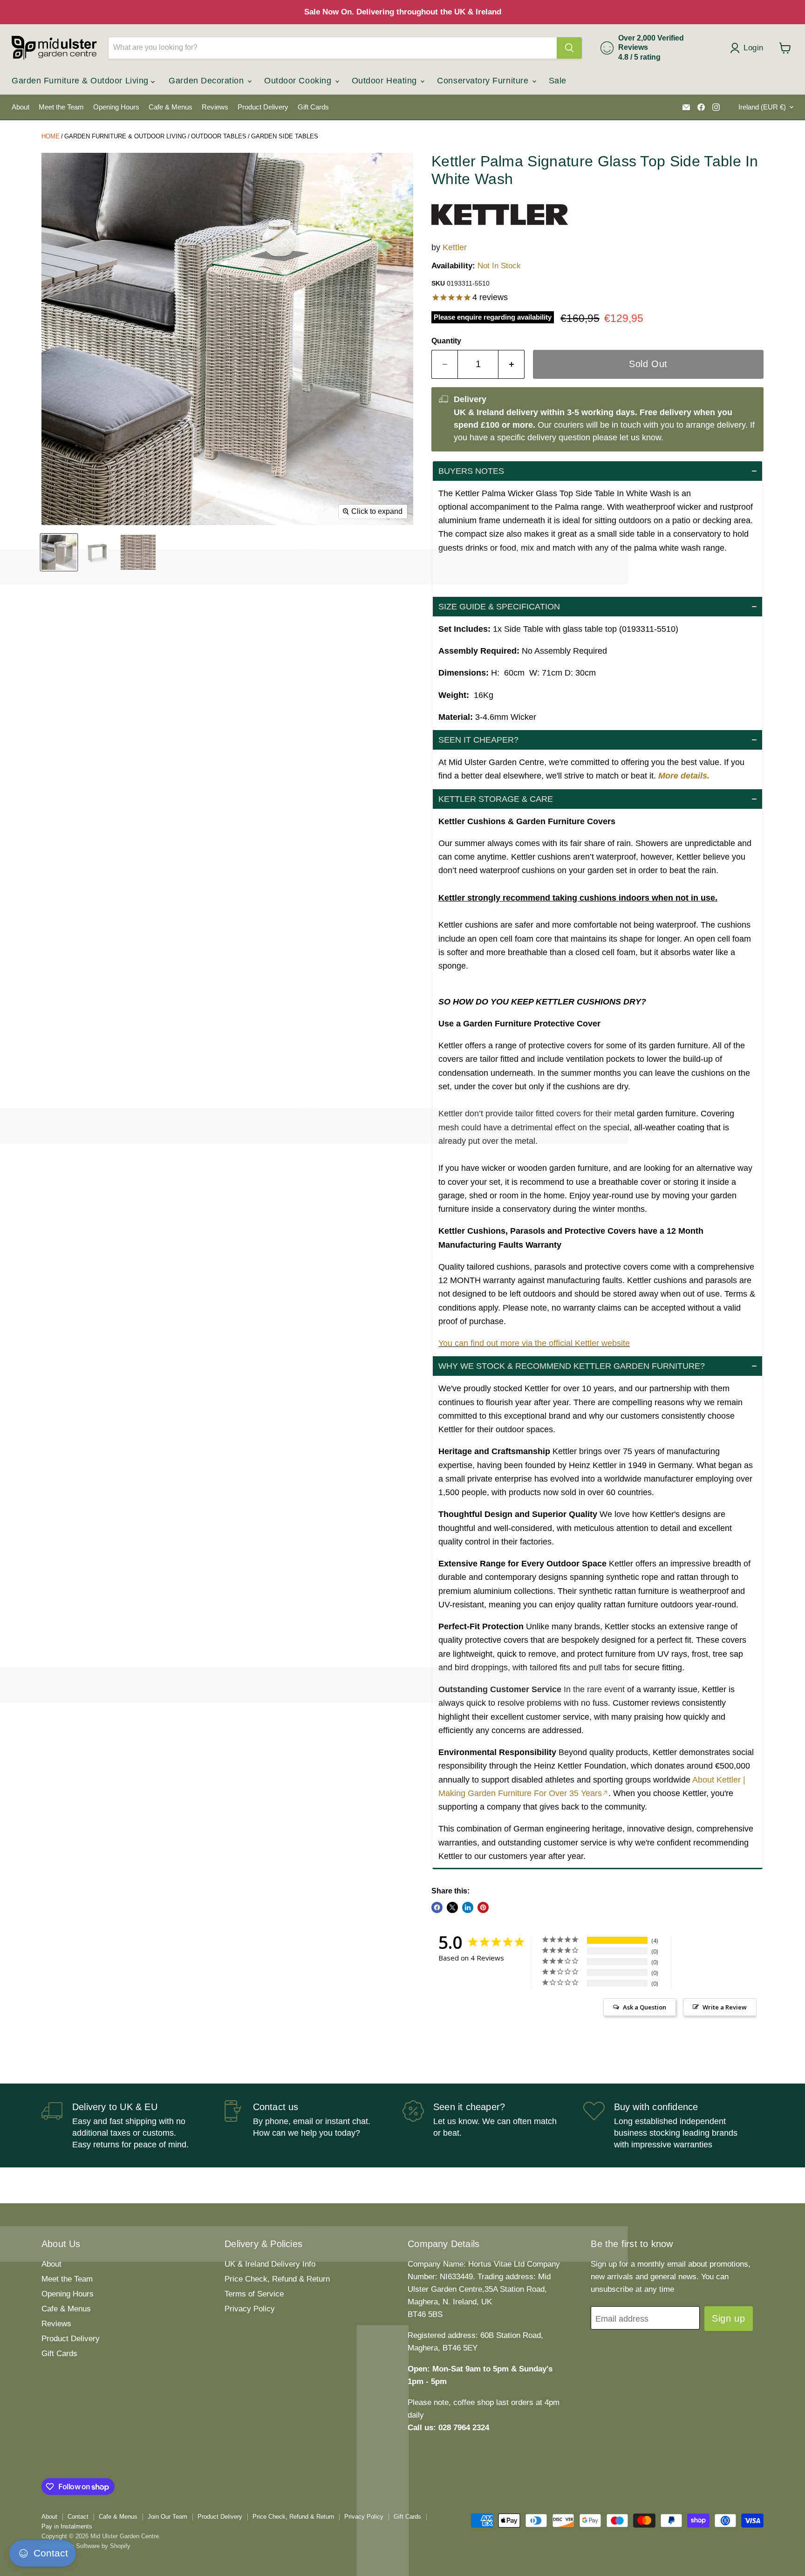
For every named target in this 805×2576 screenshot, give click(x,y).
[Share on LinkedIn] (468, 1907)
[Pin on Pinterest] (483, 1907)
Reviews (215, 107)
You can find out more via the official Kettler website (534, 1343)
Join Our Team (167, 2517)
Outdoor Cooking (299, 81)
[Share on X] (452, 1907)
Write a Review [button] (725, 2007)
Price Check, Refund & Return (277, 2279)
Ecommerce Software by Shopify (86, 2546)
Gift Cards (313, 107)
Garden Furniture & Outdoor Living (81, 81)
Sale (558, 81)
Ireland (762, 107)
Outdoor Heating (386, 81)
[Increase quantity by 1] (512, 364)
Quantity (446, 341)
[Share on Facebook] (437, 1907)
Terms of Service (254, 2294)
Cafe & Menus (171, 107)
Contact (78, 2517)
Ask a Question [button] (645, 2007)
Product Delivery (263, 107)
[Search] (569, 48)
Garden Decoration (208, 81)
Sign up (728, 2318)
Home (51, 136)
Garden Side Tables (285, 136)
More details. (684, 776)
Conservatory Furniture (484, 81)
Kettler (455, 247)
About (20, 107)
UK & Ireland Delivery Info (270, 2264)
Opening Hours (116, 107)
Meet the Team (61, 107)
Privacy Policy (250, 2309)
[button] (597, 471)
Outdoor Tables (219, 136)
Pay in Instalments (67, 2526)
